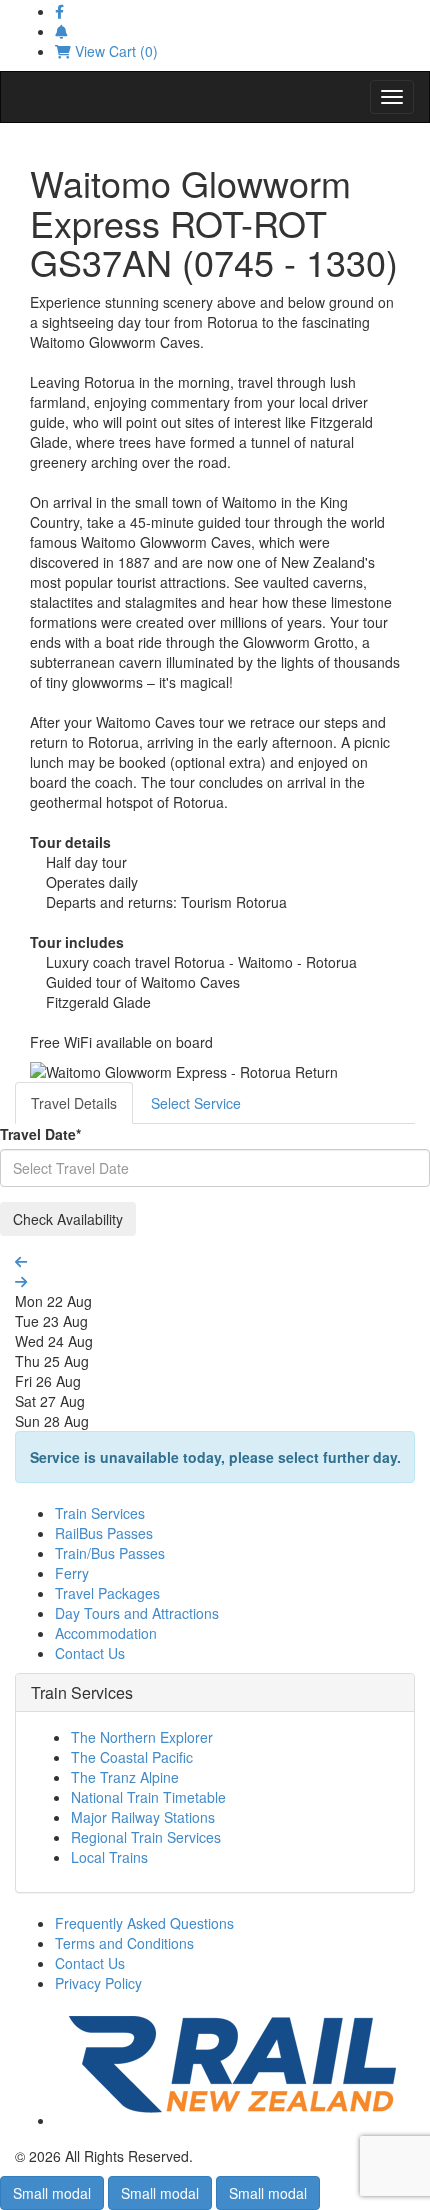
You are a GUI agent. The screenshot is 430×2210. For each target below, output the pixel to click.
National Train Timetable (148, 1797)
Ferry (72, 1573)
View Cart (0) (114, 51)
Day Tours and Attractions (137, 1613)
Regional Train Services (146, 1837)
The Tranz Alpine (125, 1777)
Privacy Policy (98, 1983)
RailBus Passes (104, 1533)
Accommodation (106, 1633)
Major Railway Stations (143, 1817)
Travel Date (40, 1134)
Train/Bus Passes (110, 1553)
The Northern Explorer (142, 1737)
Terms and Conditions (124, 1943)
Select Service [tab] (196, 1103)
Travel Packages (107, 1593)
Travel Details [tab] (74, 1103)
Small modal (52, 2193)
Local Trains (109, 1857)
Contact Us (90, 1653)
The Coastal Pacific (132, 1757)
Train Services (100, 1513)
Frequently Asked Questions (144, 1923)
